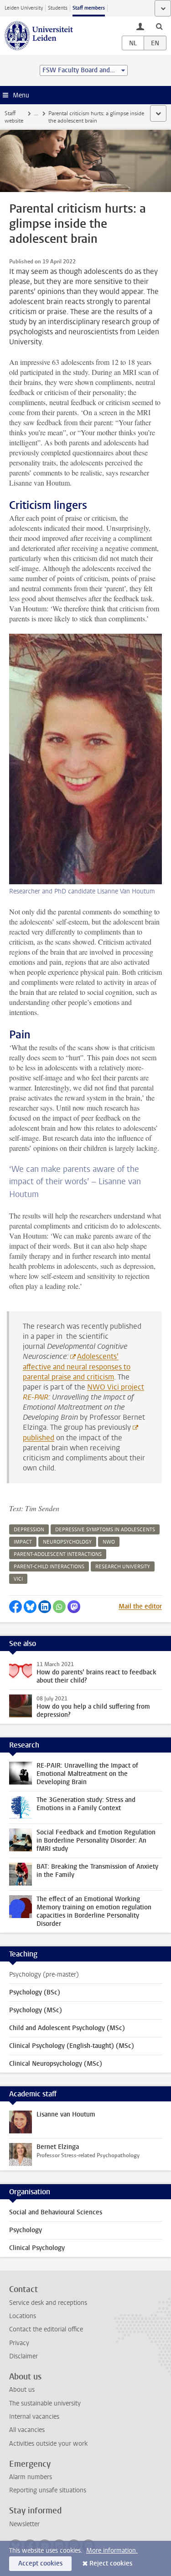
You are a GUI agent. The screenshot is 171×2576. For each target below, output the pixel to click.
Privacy (19, 2343)
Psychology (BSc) (35, 1992)
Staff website (14, 117)
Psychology (26, 2230)
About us (22, 2390)
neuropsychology (67, 1542)
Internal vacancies (34, 2417)
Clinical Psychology (37, 2248)
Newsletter (24, 2524)
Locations (23, 2316)
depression (29, 1530)
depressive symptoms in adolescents (105, 1530)
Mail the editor (140, 1606)
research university (123, 1567)
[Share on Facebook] (16, 1607)
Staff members (89, 8)
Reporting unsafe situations (48, 2490)
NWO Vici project (116, 1387)
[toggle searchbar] (159, 26)
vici (18, 1579)
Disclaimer (23, 2356)
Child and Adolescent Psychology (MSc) (67, 2028)
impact (23, 1542)
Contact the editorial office (46, 2329)
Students (58, 8)
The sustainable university (45, 2403)
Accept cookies (40, 2563)
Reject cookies (111, 2563)
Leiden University (24, 8)
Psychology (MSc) (36, 2010)
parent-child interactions (49, 1567)
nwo (109, 1542)
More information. (112, 2551)
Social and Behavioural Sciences (56, 2212)
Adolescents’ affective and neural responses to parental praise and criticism (77, 1367)
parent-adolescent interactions (58, 1554)
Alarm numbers (31, 2477)
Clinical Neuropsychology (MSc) (56, 2064)
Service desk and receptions (48, 2303)
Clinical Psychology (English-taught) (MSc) (72, 2046)
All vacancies (27, 2430)
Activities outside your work (48, 2444)
